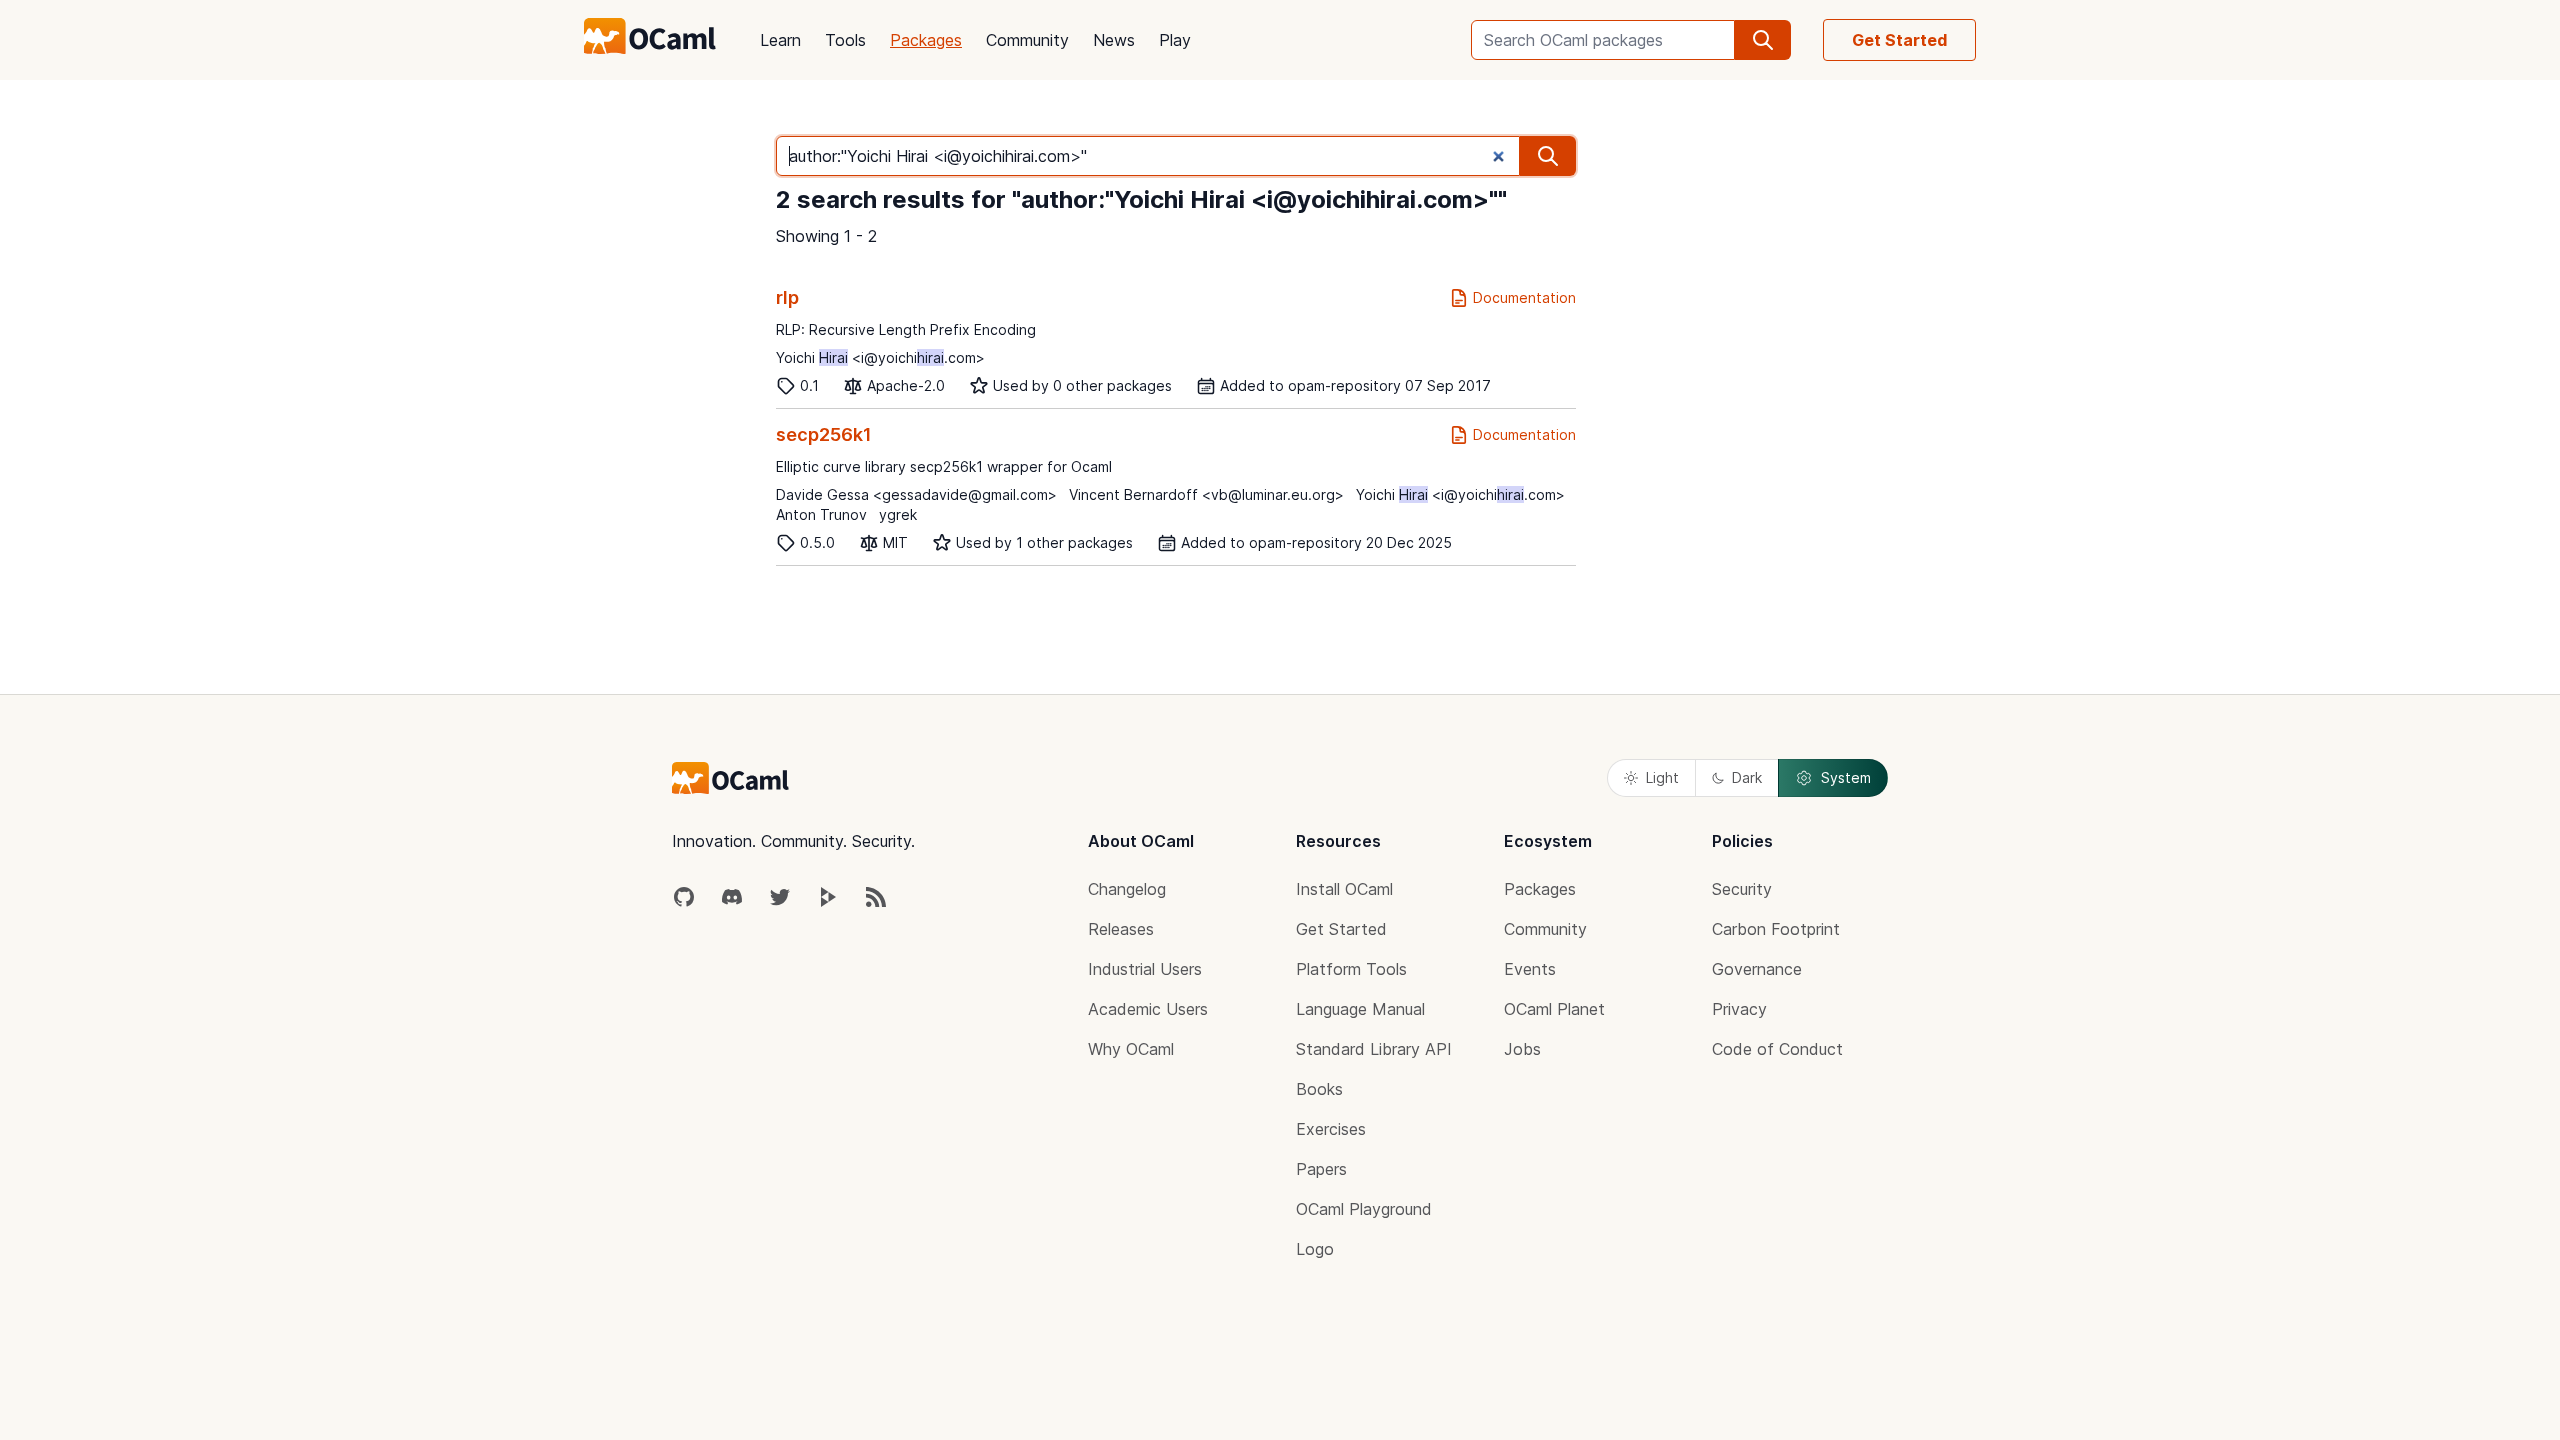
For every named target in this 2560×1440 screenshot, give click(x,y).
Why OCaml (1131, 1049)
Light (1662, 777)
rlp (787, 297)
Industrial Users (1145, 969)
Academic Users (1148, 1009)
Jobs (1522, 1049)
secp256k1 (824, 434)
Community (1027, 40)
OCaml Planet (1554, 1009)
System (1846, 777)
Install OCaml (1344, 889)
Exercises (1331, 1129)
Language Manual (1360, 1009)
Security (1742, 889)
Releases (1121, 929)
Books (1319, 1089)
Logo (1315, 1249)
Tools (845, 40)
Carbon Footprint (1776, 929)
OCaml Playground (1364, 1209)
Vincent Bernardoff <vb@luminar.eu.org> (1206, 494)
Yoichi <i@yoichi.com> (880, 357)
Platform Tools (1351, 969)
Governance (1757, 969)
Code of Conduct (1777, 1049)
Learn (780, 40)
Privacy (1739, 1009)
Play (1175, 40)
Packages (926, 40)
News (1114, 40)
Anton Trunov (821, 514)
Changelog (1127, 889)
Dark (1747, 777)
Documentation (1524, 297)
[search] (1763, 40)
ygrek (898, 514)
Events (1530, 969)
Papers (1321, 1169)
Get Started (1899, 40)
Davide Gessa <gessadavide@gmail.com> (916, 494)
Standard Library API (1374, 1049)
